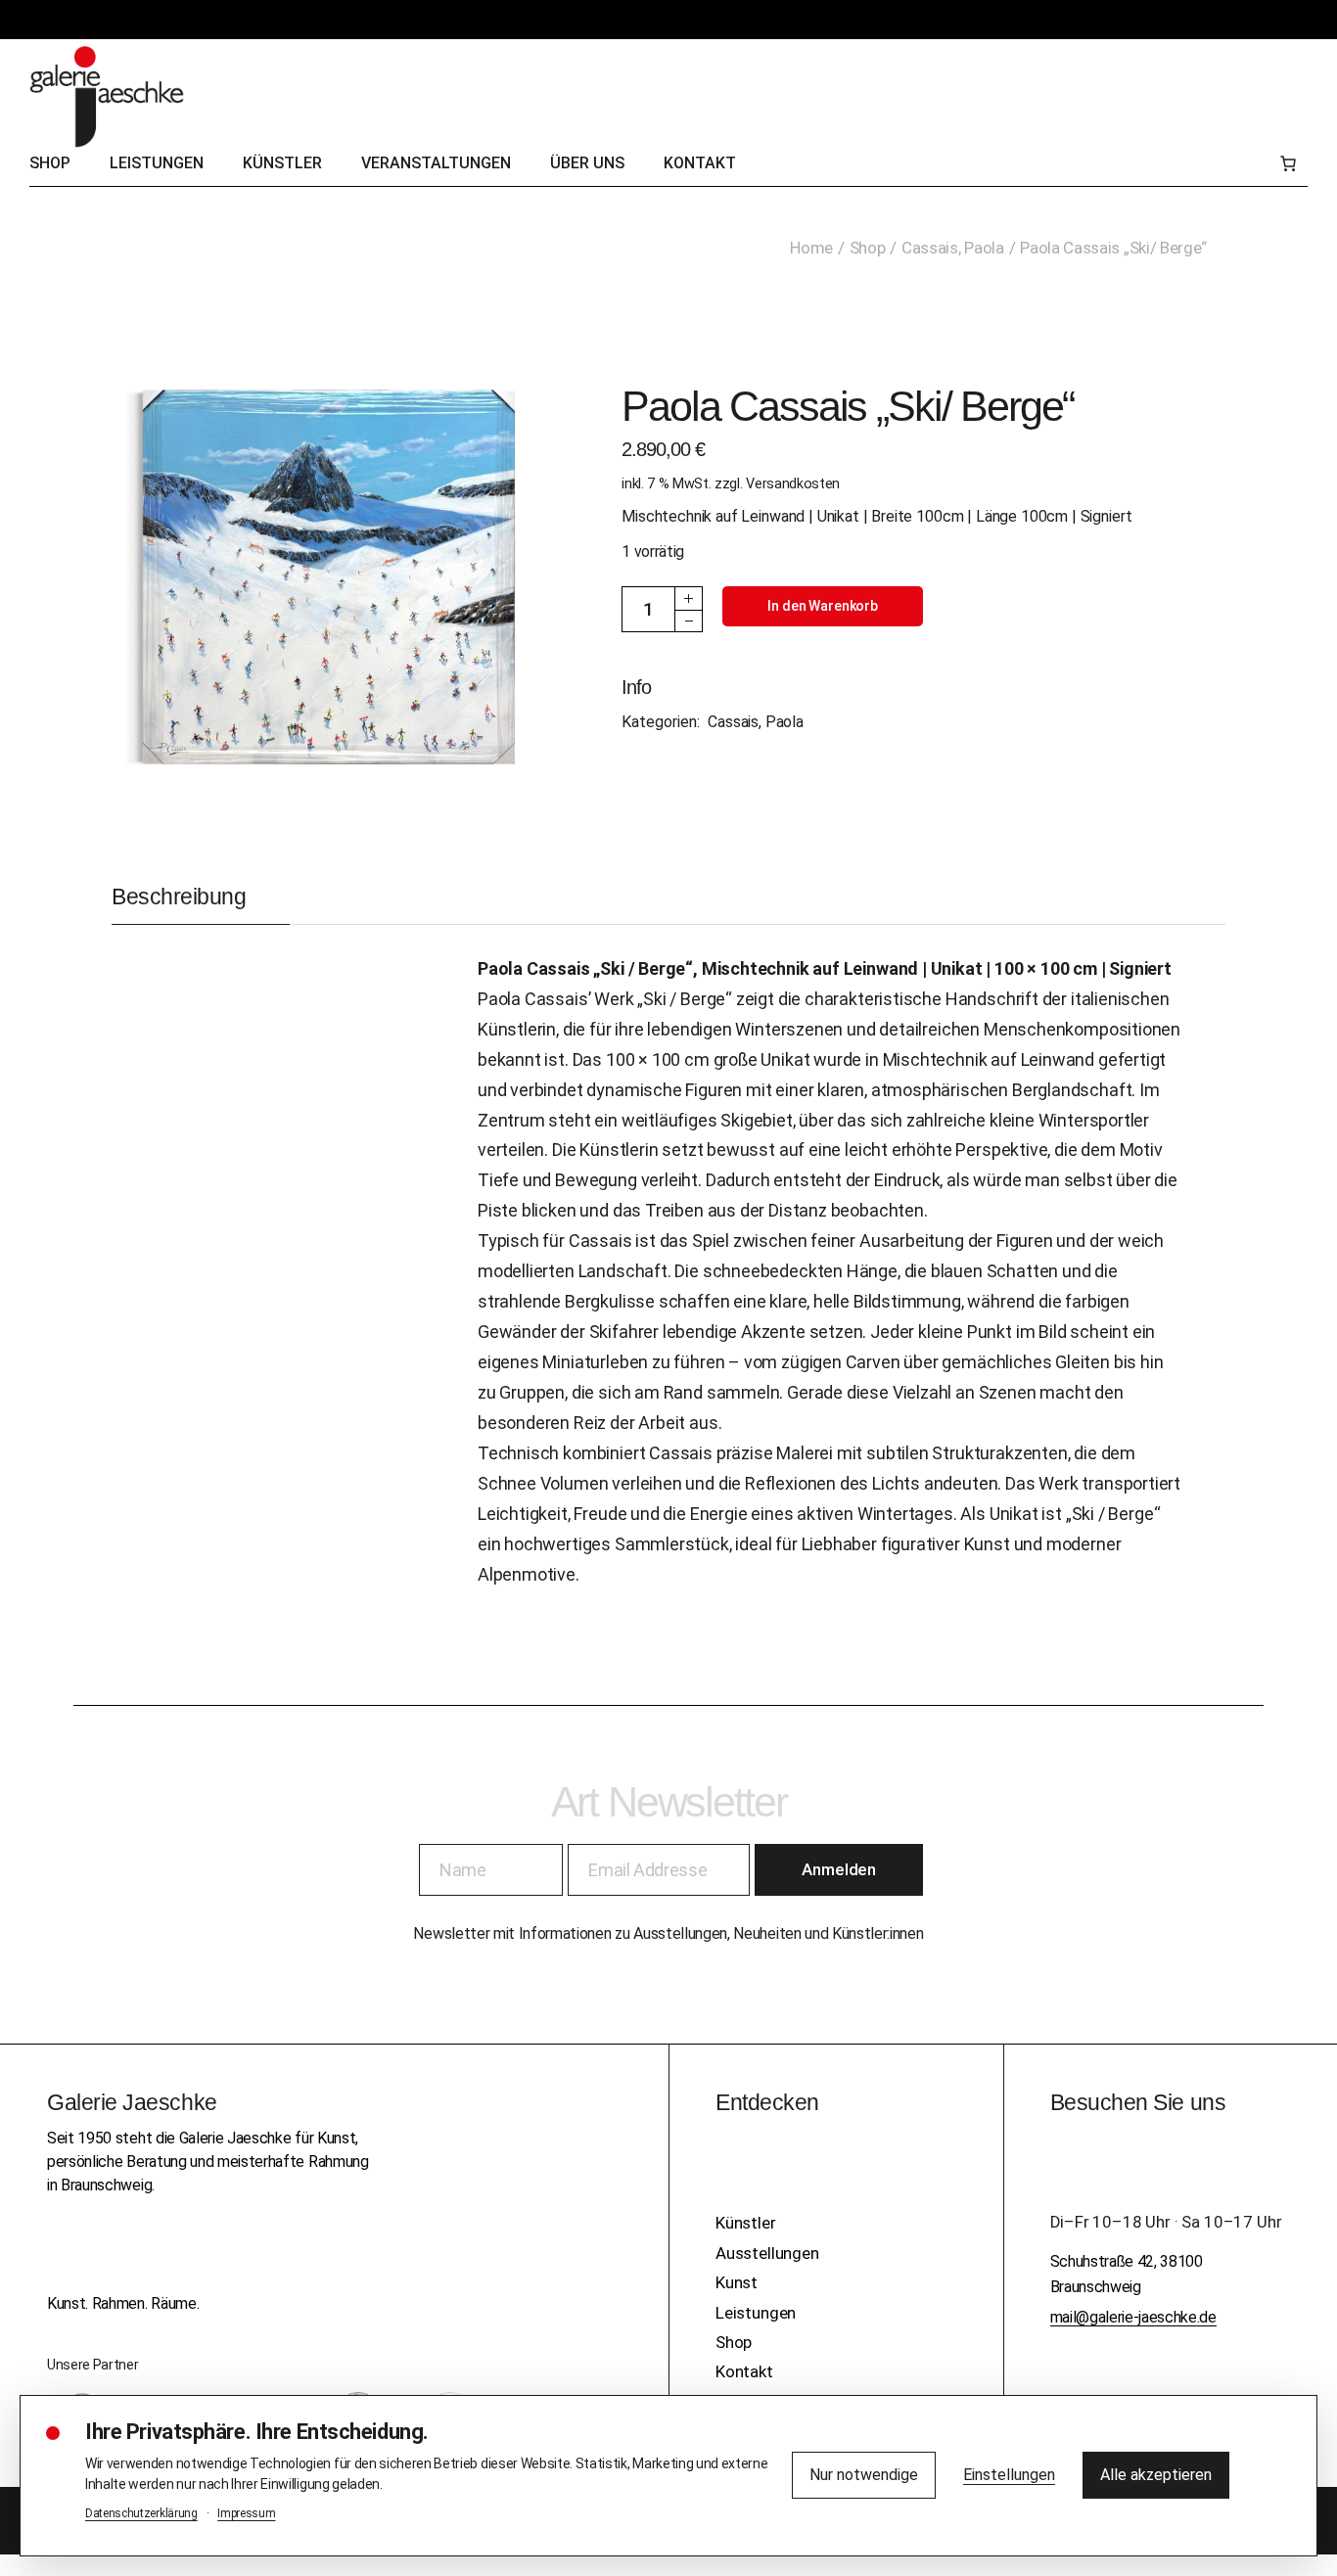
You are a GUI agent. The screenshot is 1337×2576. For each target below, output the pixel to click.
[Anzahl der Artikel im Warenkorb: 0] (1288, 163)
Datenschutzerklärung (141, 2513)
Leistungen (756, 2313)
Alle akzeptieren (1156, 2475)
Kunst (737, 2282)
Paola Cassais (534, 968)
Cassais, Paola (756, 722)
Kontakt (744, 2371)
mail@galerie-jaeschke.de (1133, 2317)
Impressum (246, 2513)
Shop (734, 2342)
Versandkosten (793, 484)
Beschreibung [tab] (179, 897)
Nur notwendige (864, 2475)
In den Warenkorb (823, 606)
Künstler (746, 2223)
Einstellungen (1009, 2475)
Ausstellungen (767, 2253)
